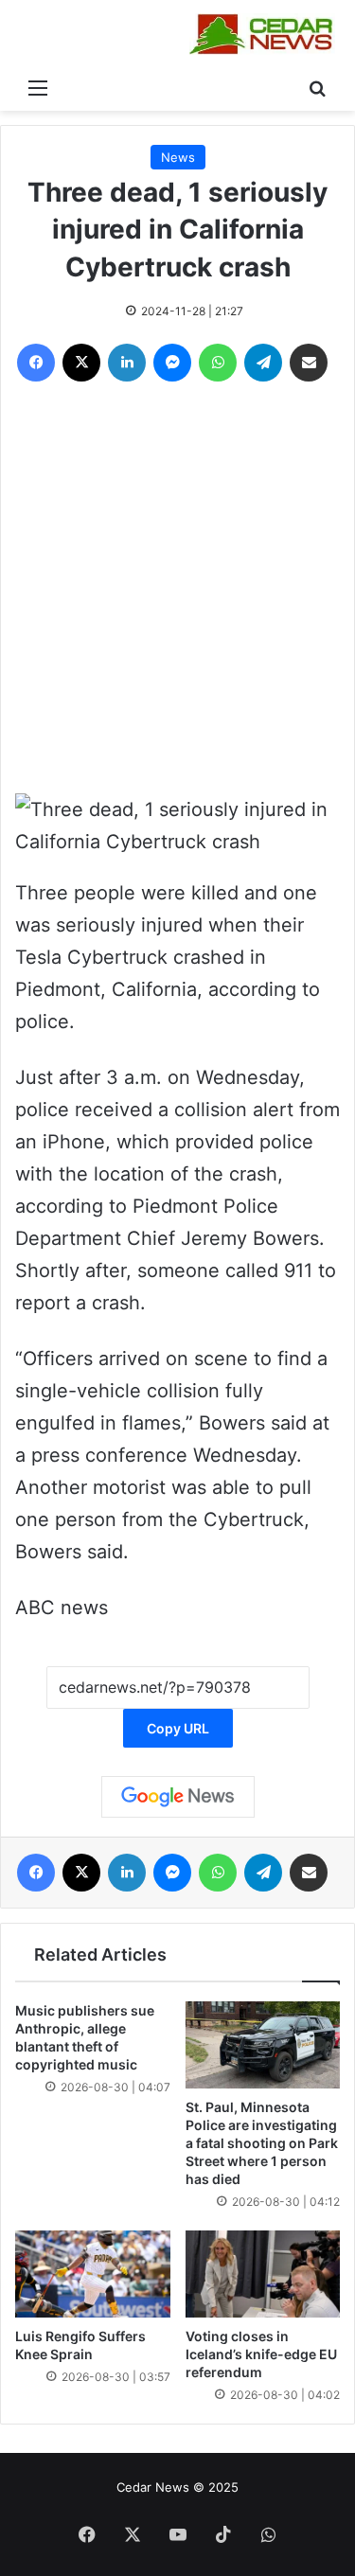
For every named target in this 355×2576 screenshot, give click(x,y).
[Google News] (178, 1797)
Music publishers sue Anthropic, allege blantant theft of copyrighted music (85, 2037)
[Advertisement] (177, 592)
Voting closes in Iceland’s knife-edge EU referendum (261, 2354)
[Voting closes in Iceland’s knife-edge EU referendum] (263, 2274)
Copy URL (178, 1728)
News (178, 157)
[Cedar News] (265, 34)
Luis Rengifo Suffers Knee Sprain (80, 2345)
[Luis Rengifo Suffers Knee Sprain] (93, 2274)
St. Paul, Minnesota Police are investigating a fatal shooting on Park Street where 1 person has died (262, 2143)
